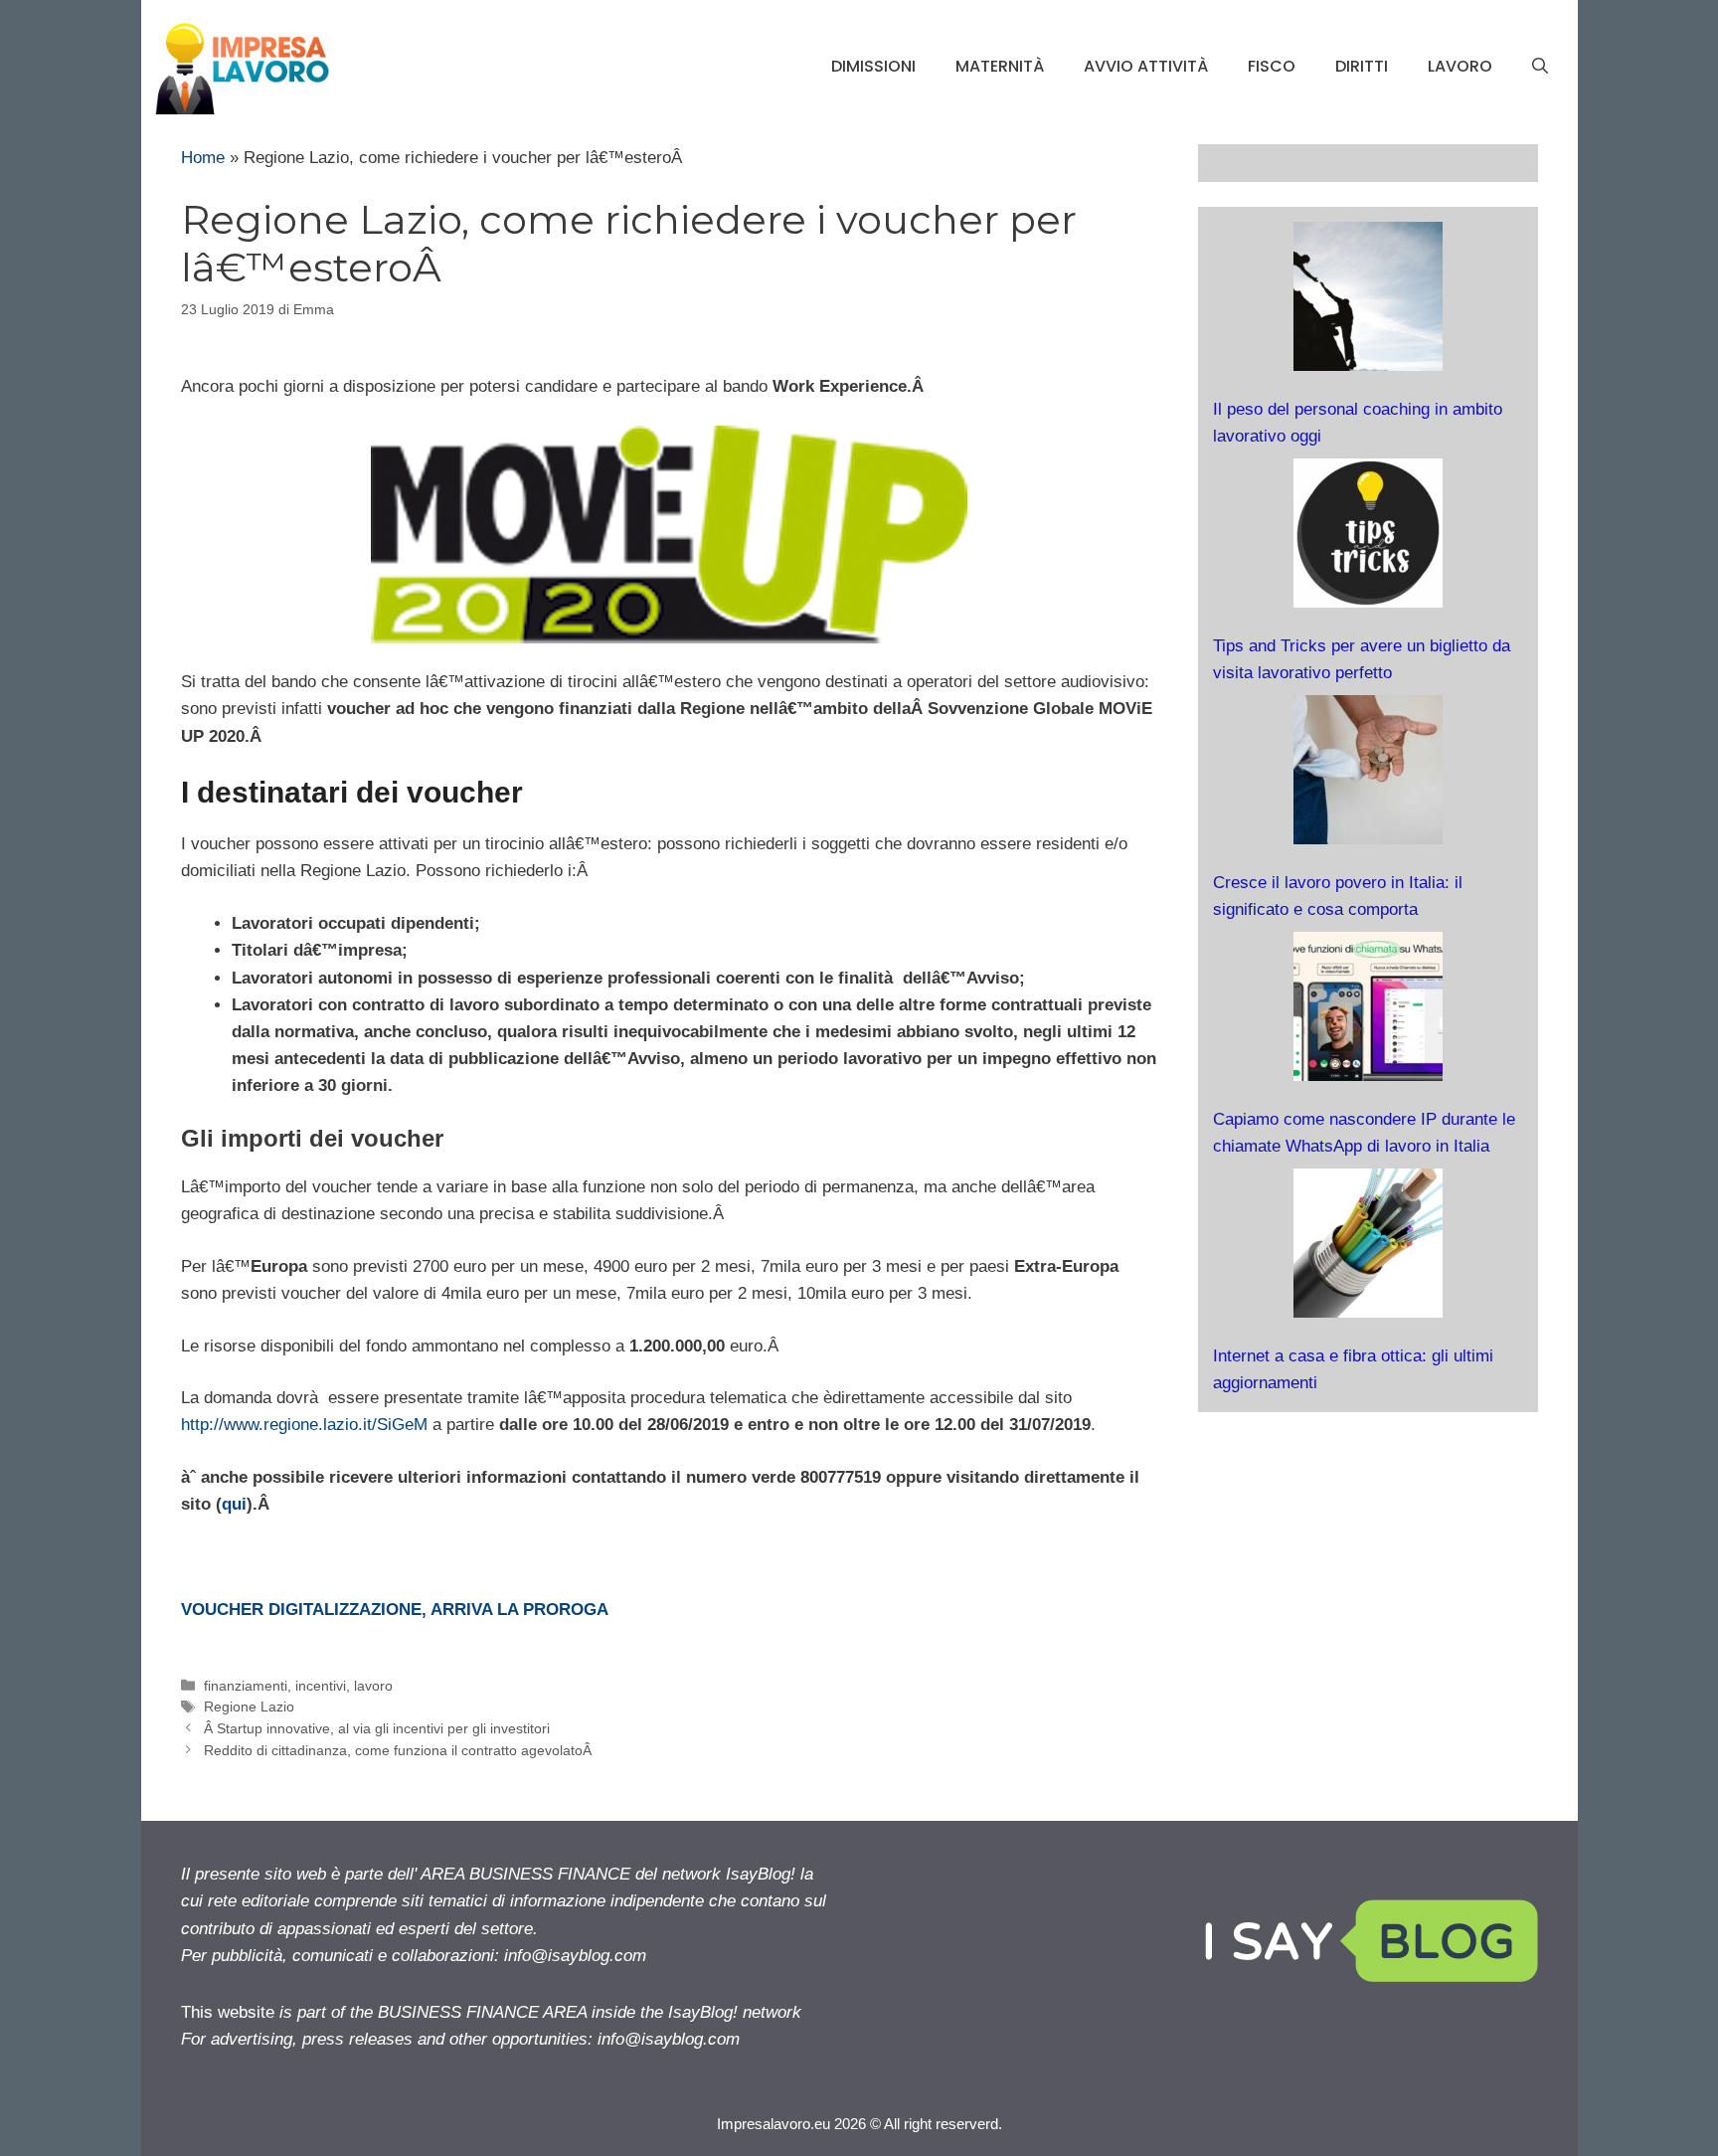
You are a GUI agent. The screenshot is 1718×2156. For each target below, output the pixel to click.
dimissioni (873, 66)
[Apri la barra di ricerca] (1540, 67)
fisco (1272, 66)
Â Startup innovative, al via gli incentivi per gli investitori (377, 1728)
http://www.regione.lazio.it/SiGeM (304, 1425)
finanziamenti (246, 1686)
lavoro (1460, 66)
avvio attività (1146, 66)
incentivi (321, 1686)
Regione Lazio (249, 1707)
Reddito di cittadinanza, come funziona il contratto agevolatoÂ (400, 1750)
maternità (1000, 66)
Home (203, 158)
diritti (1362, 66)
